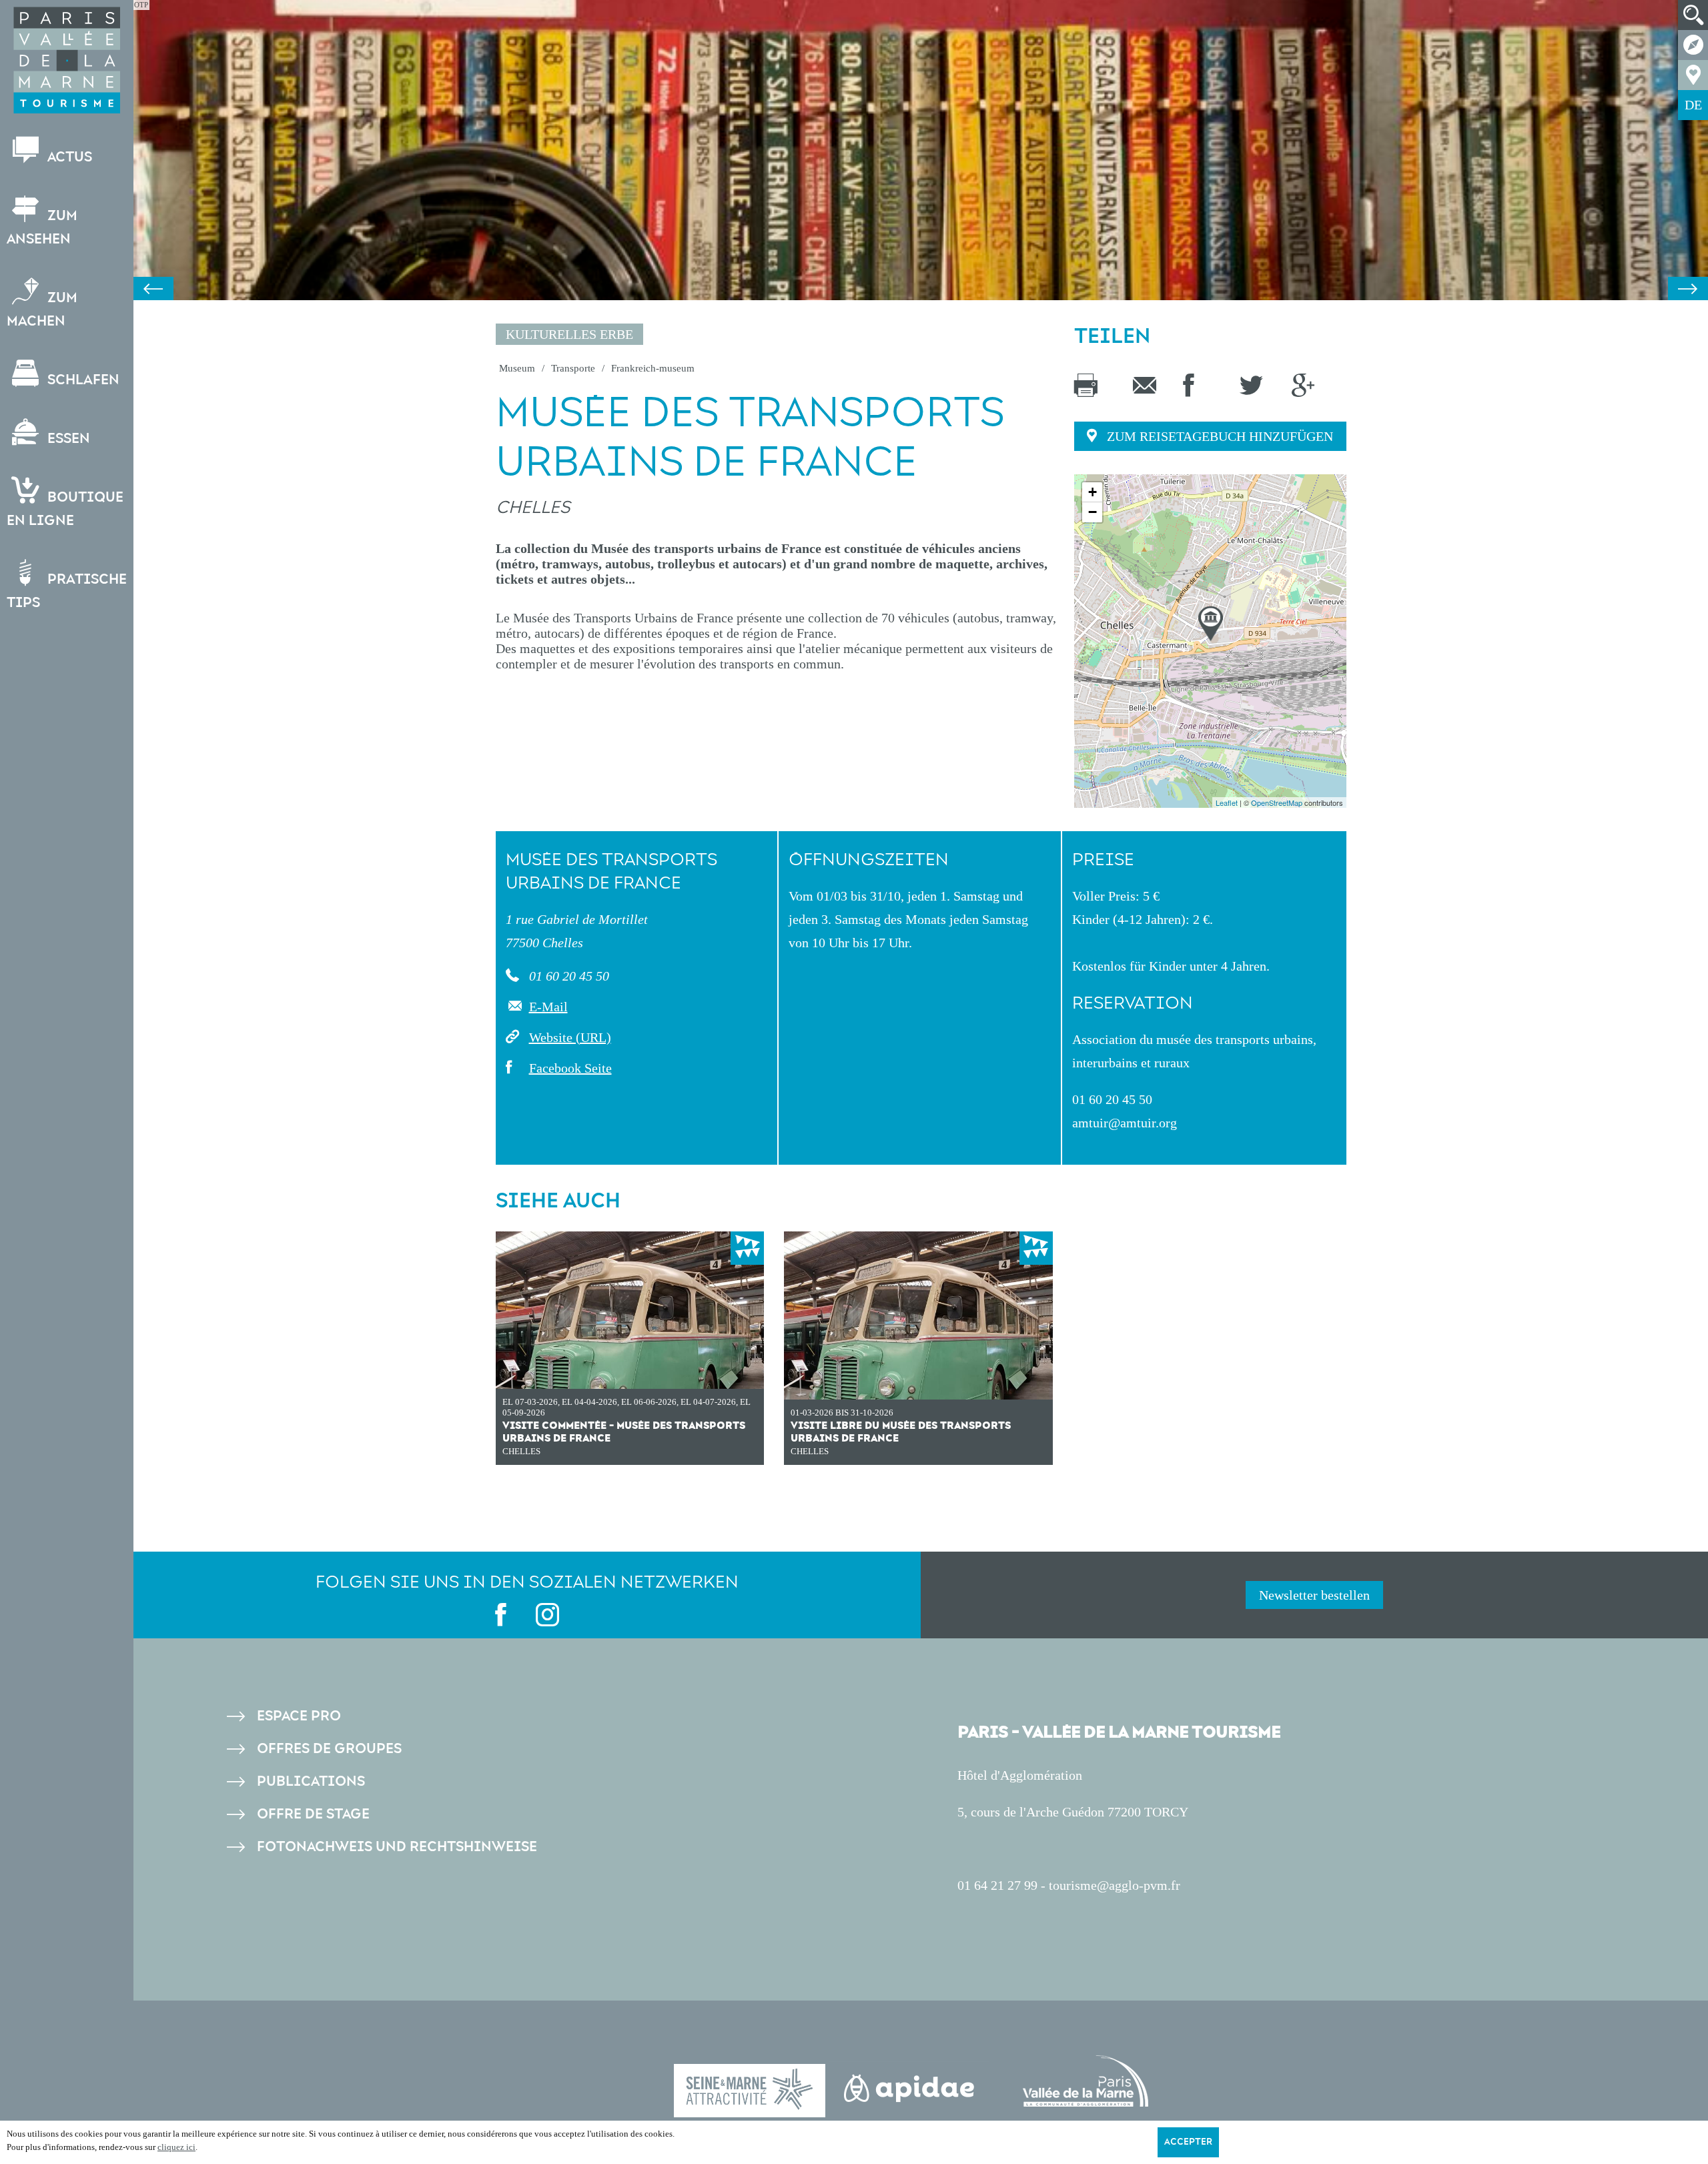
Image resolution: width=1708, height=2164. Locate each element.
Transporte (573, 368)
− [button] (1093, 512)
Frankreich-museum (653, 368)
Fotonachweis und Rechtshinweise (397, 1847)
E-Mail (548, 1007)
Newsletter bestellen (1314, 1595)
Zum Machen (42, 310)
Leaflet (1227, 802)
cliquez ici (176, 2147)
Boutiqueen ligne (65, 509)
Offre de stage (313, 1814)
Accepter (1188, 2142)
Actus (68, 157)
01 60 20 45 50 (567, 976)
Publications (311, 1781)
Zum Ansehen (42, 227)
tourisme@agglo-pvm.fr (1115, 1885)
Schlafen (82, 380)
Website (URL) (570, 1037)
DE (1693, 105)
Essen (67, 439)
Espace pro (299, 1716)
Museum (517, 368)
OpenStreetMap (1277, 802)
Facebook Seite (570, 1068)
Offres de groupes (329, 1749)
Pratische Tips (67, 591)
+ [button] (1093, 492)
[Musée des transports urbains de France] (1211, 623)
